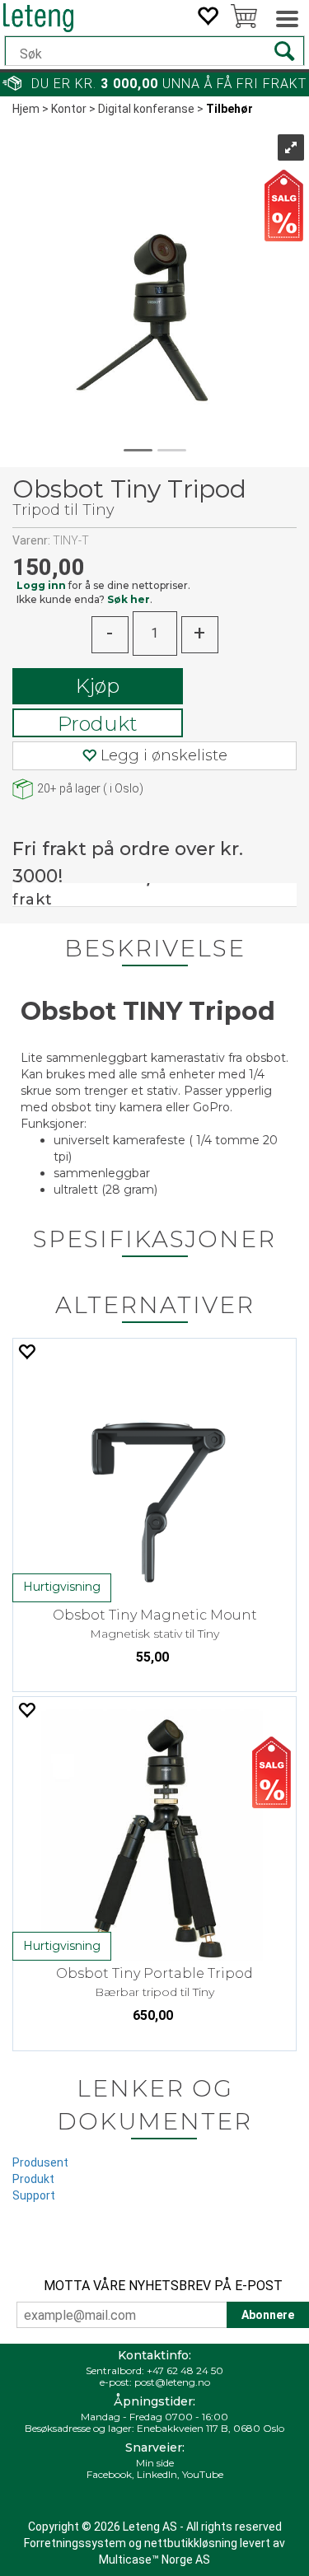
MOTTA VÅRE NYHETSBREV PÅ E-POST (163, 2286)
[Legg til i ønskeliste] (26, 1351)
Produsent (40, 2162)
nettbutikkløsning (191, 2543)
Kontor (69, 109)
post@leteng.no (172, 2382)
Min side (155, 2463)
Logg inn (41, 585)
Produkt (98, 724)
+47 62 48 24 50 (185, 2370)
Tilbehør (229, 109)
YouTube (203, 2474)
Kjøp (98, 686)
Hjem (26, 109)
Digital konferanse (146, 109)
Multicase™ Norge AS (154, 2560)
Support (34, 2195)
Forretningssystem (75, 2543)
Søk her (129, 599)
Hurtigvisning (62, 1587)
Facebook (109, 2474)
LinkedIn (157, 2474)
